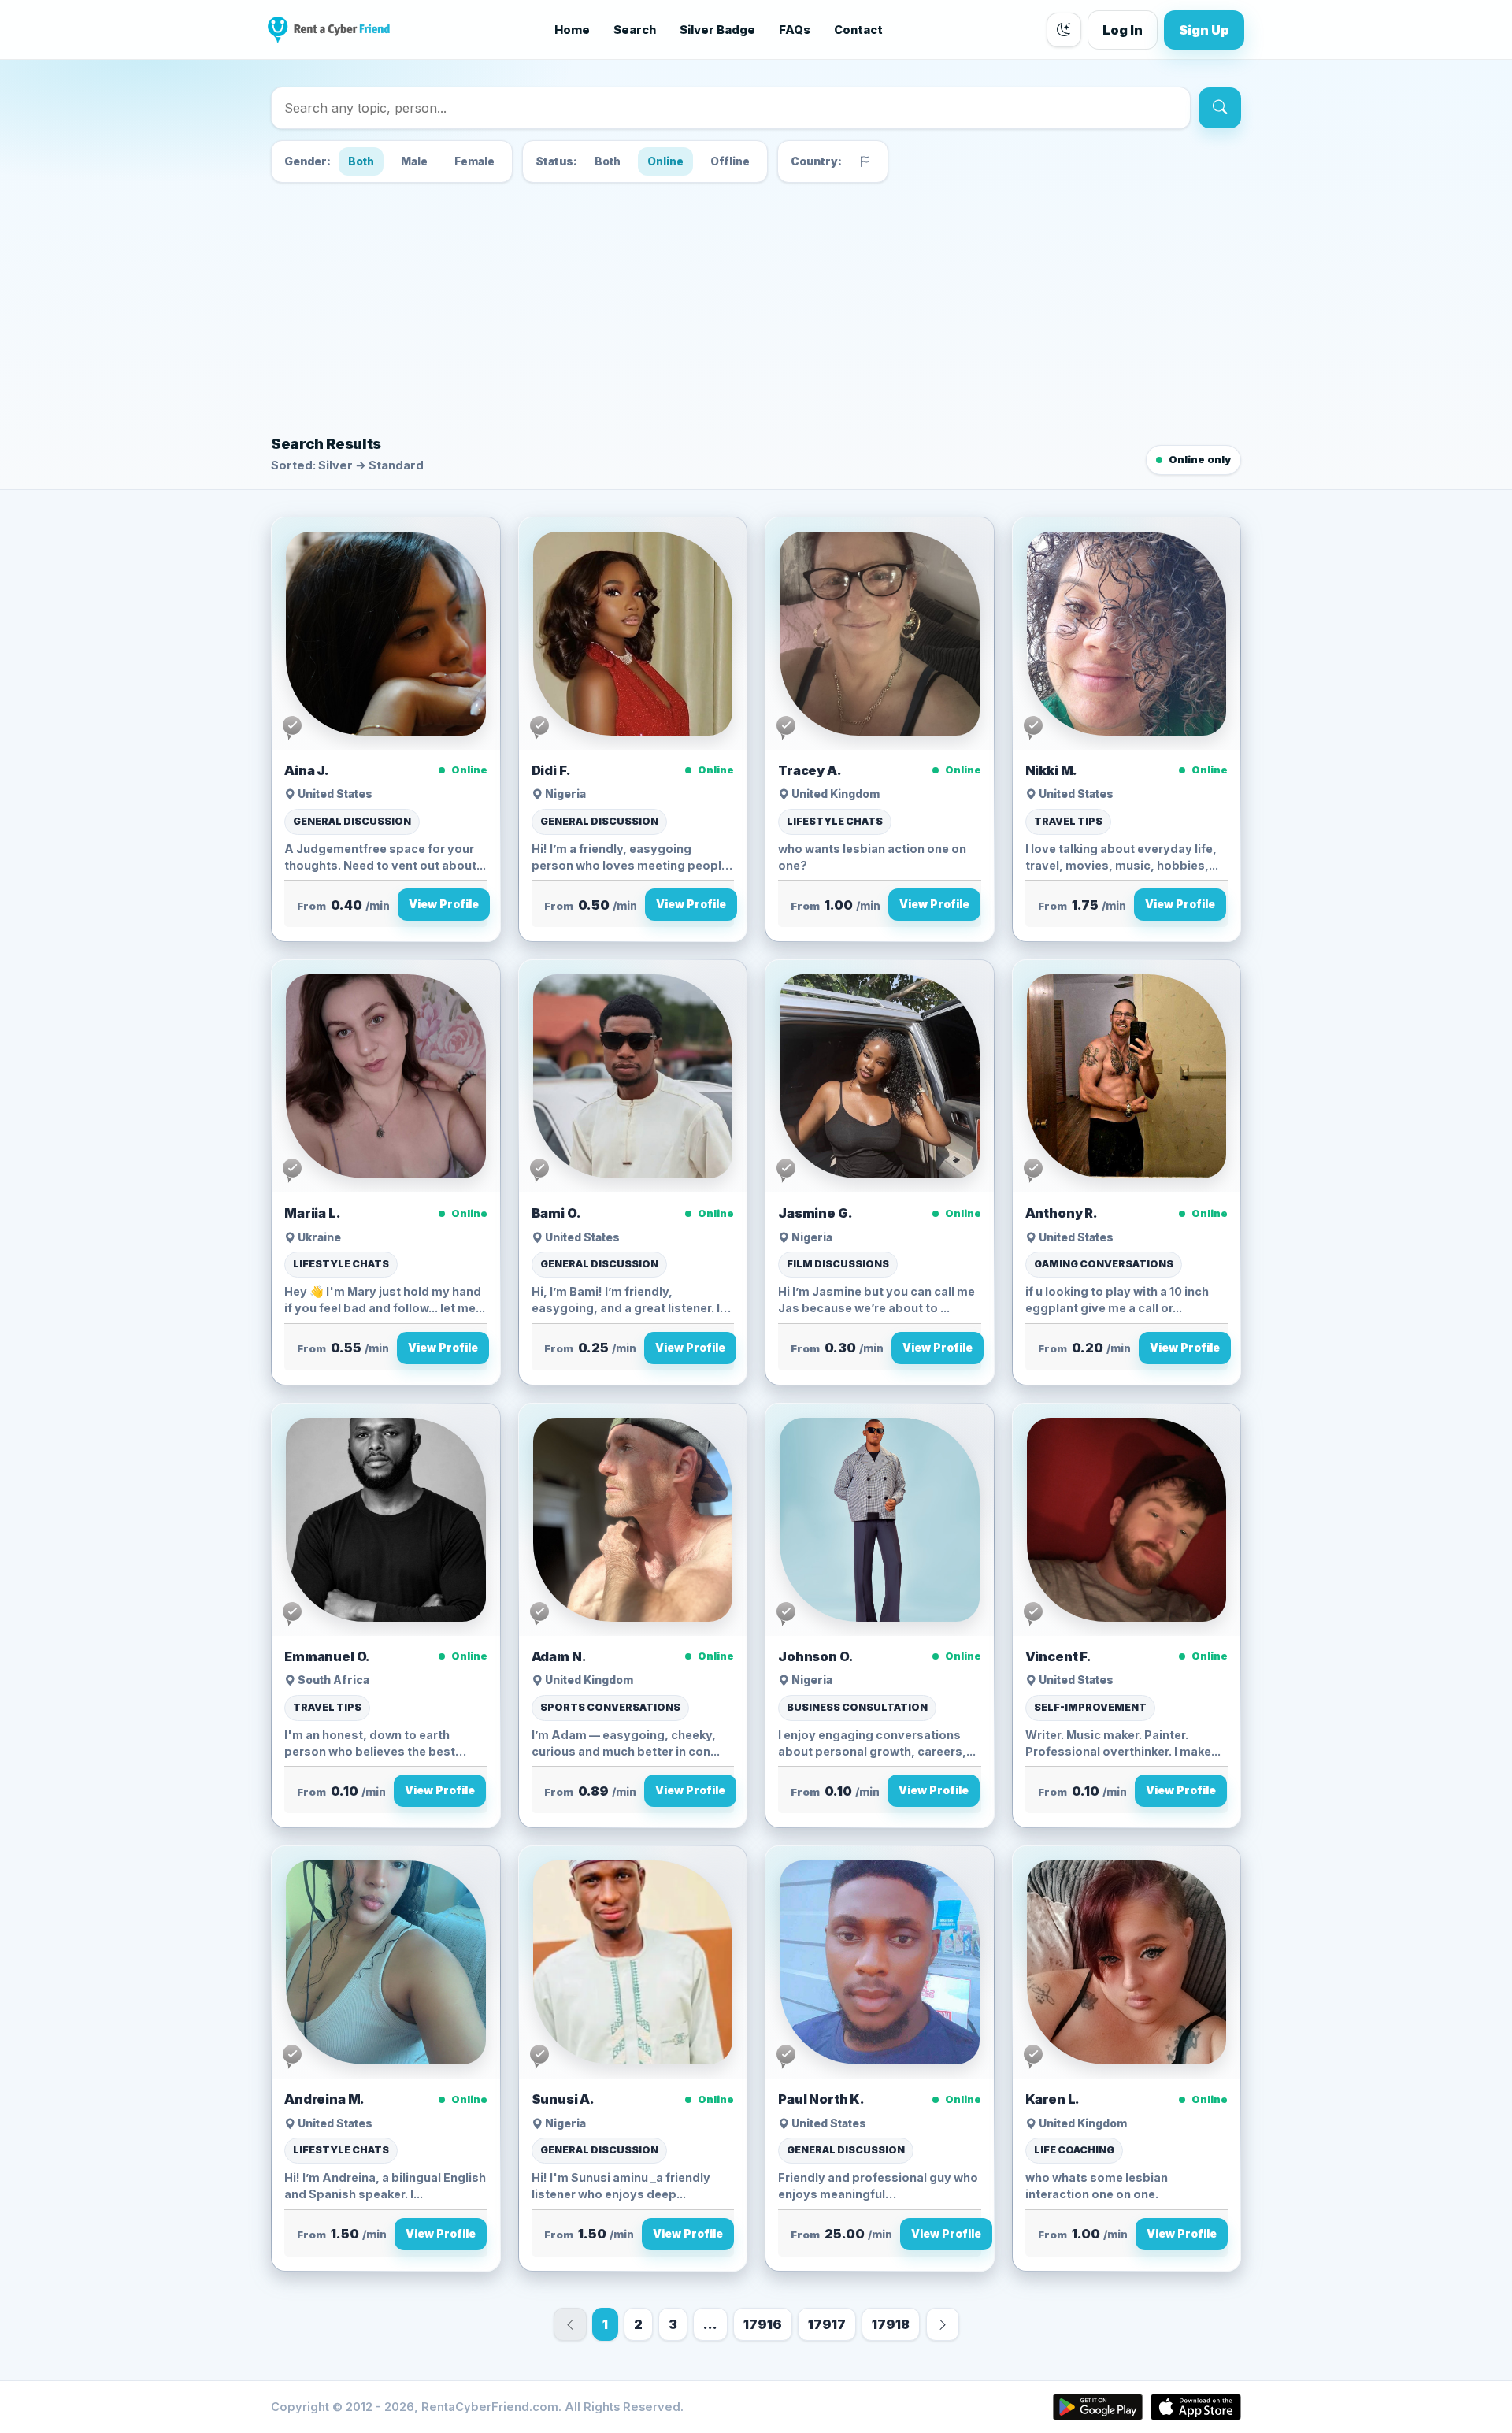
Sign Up (1204, 30)
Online (665, 161)
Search (635, 30)
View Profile (444, 904)
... (710, 2324)
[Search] (1220, 108)
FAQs (795, 30)
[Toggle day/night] (1064, 30)
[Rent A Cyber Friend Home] (329, 30)
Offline (730, 161)
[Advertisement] (756, 306)
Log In (1123, 30)
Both (361, 161)
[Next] (943, 2324)
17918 (891, 2324)
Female (474, 161)
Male (414, 161)
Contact (858, 30)
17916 (763, 2324)
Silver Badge (717, 30)
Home (572, 30)
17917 (827, 2324)
